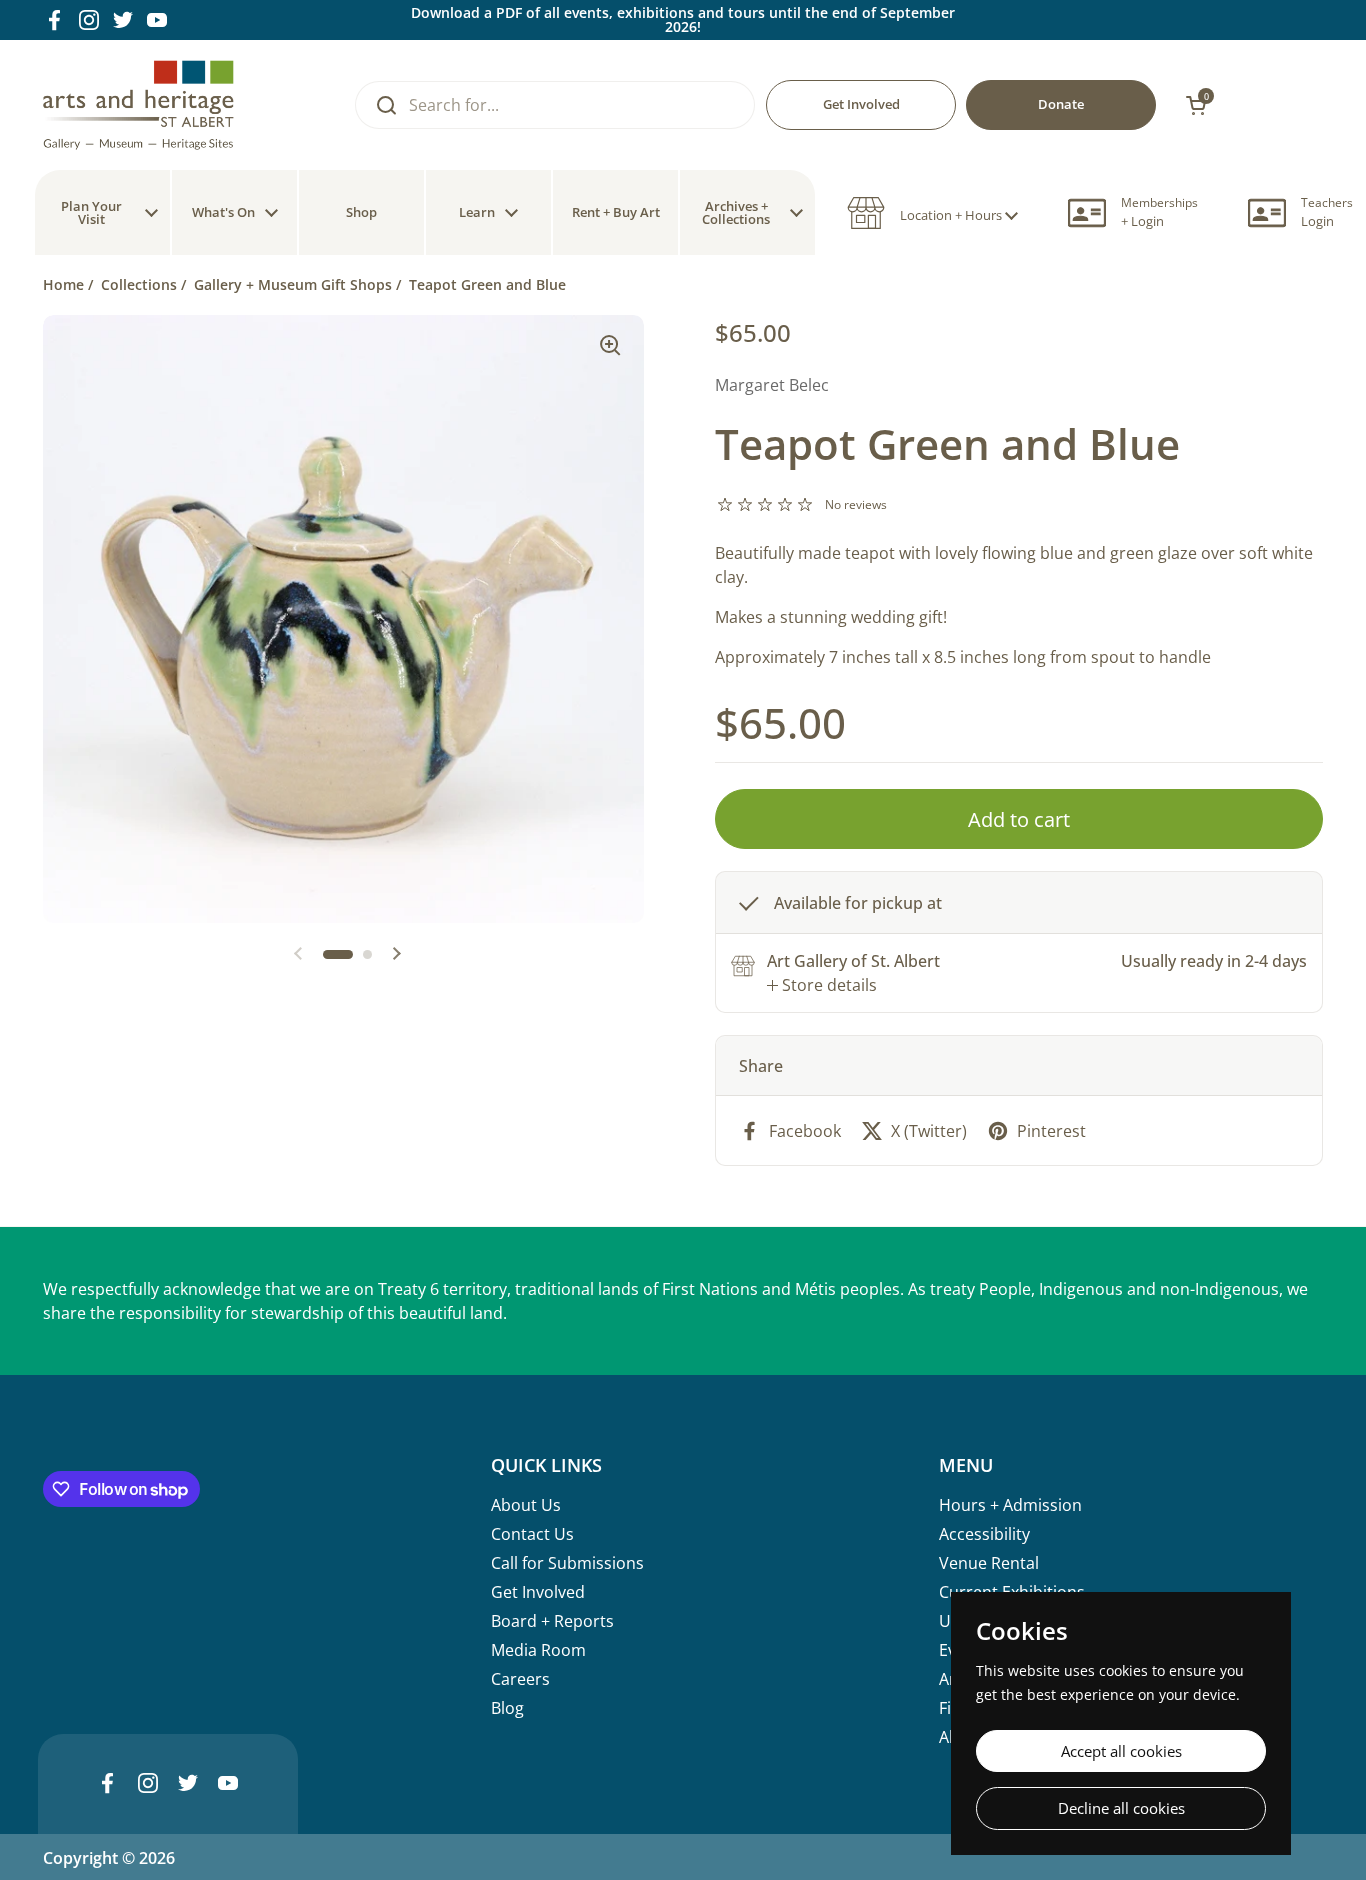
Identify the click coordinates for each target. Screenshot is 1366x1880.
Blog (507, 1708)
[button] (932, 213)
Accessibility (984, 1534)
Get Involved (538, 1592)
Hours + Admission (1010, 1505)
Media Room (538, 1650)
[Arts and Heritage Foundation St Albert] (138, 105)
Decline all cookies (1121, 1808)
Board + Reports (552, 1621)
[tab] (822, 985)
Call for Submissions (567, 1563)
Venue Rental (989, 1563)
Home (63, 284)
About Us (526, 1505)
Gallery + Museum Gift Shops (293, 284)
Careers (520, 1679)
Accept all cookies (1121, 1751)
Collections (139, 284)
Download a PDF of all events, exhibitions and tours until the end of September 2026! (683, 20)
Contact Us (532, 1534)
